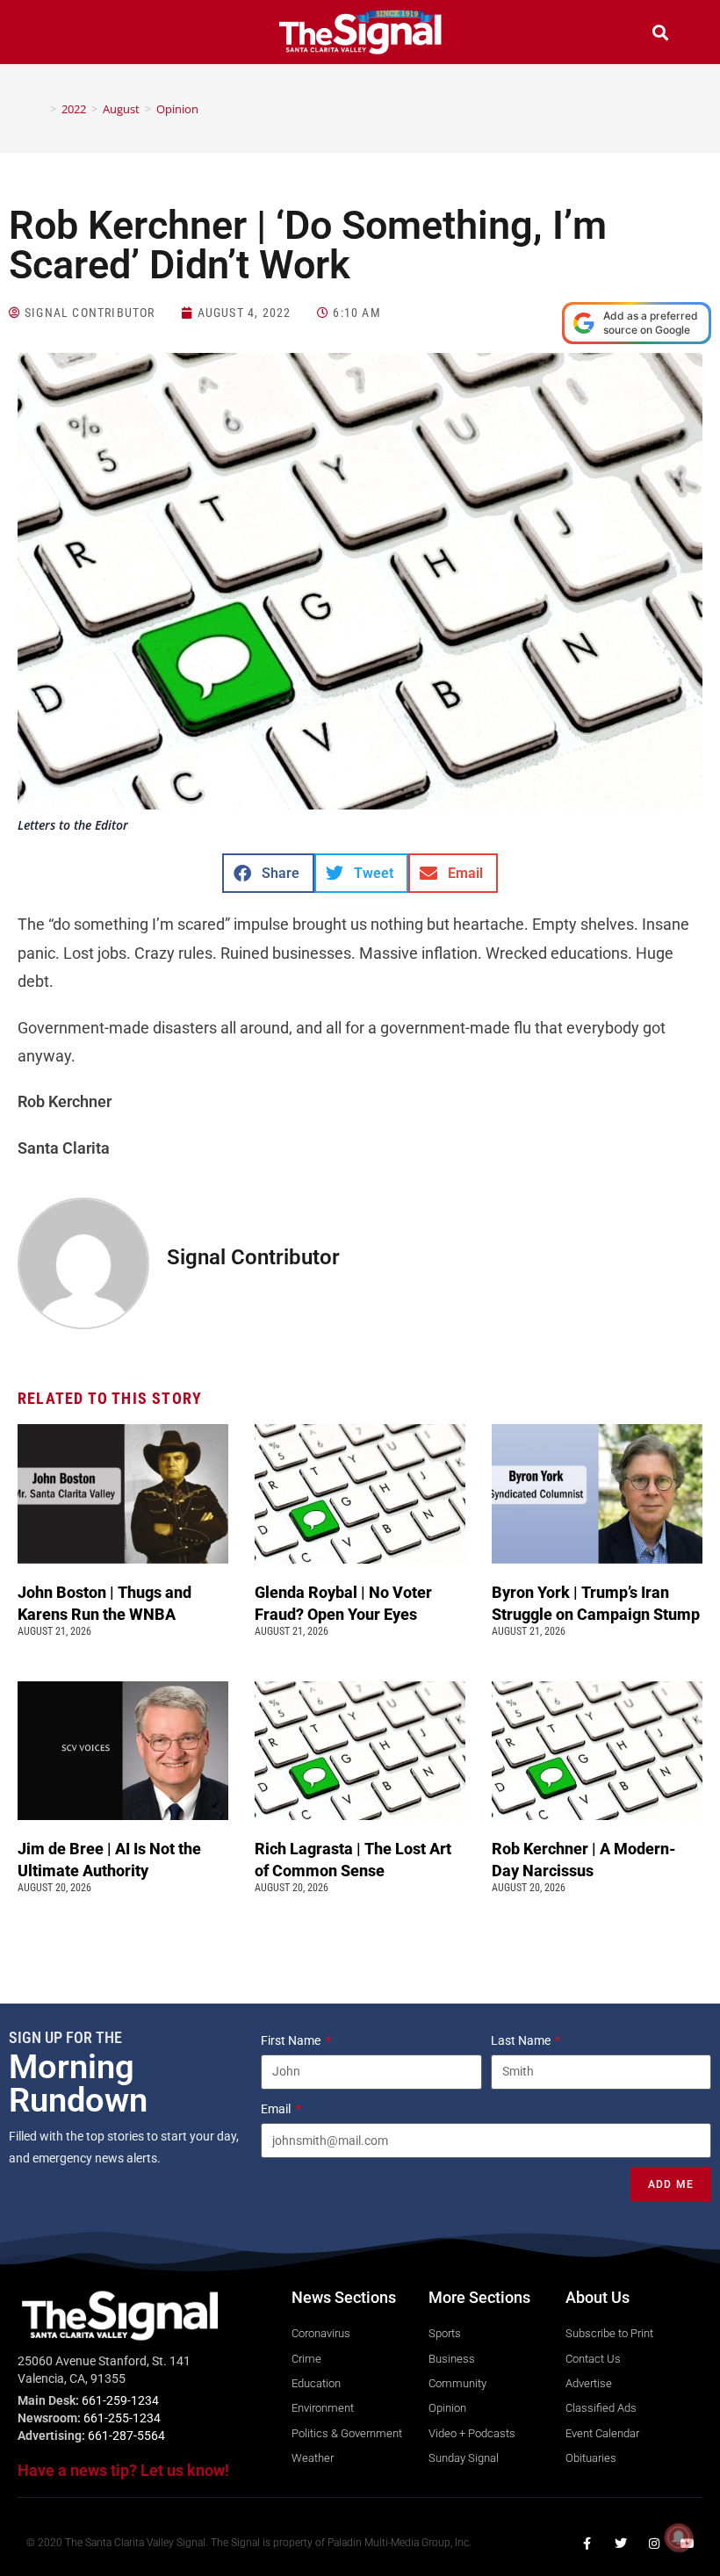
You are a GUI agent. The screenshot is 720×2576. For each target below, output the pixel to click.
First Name (292, 2040)
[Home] (40, 109)
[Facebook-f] (587, 2544)
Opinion (177, 109)
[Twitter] (621, 2544)
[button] (60, 35)
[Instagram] (654, 2544)
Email (277, 2109)
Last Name (522, 2040)
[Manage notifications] (679, 2537)
